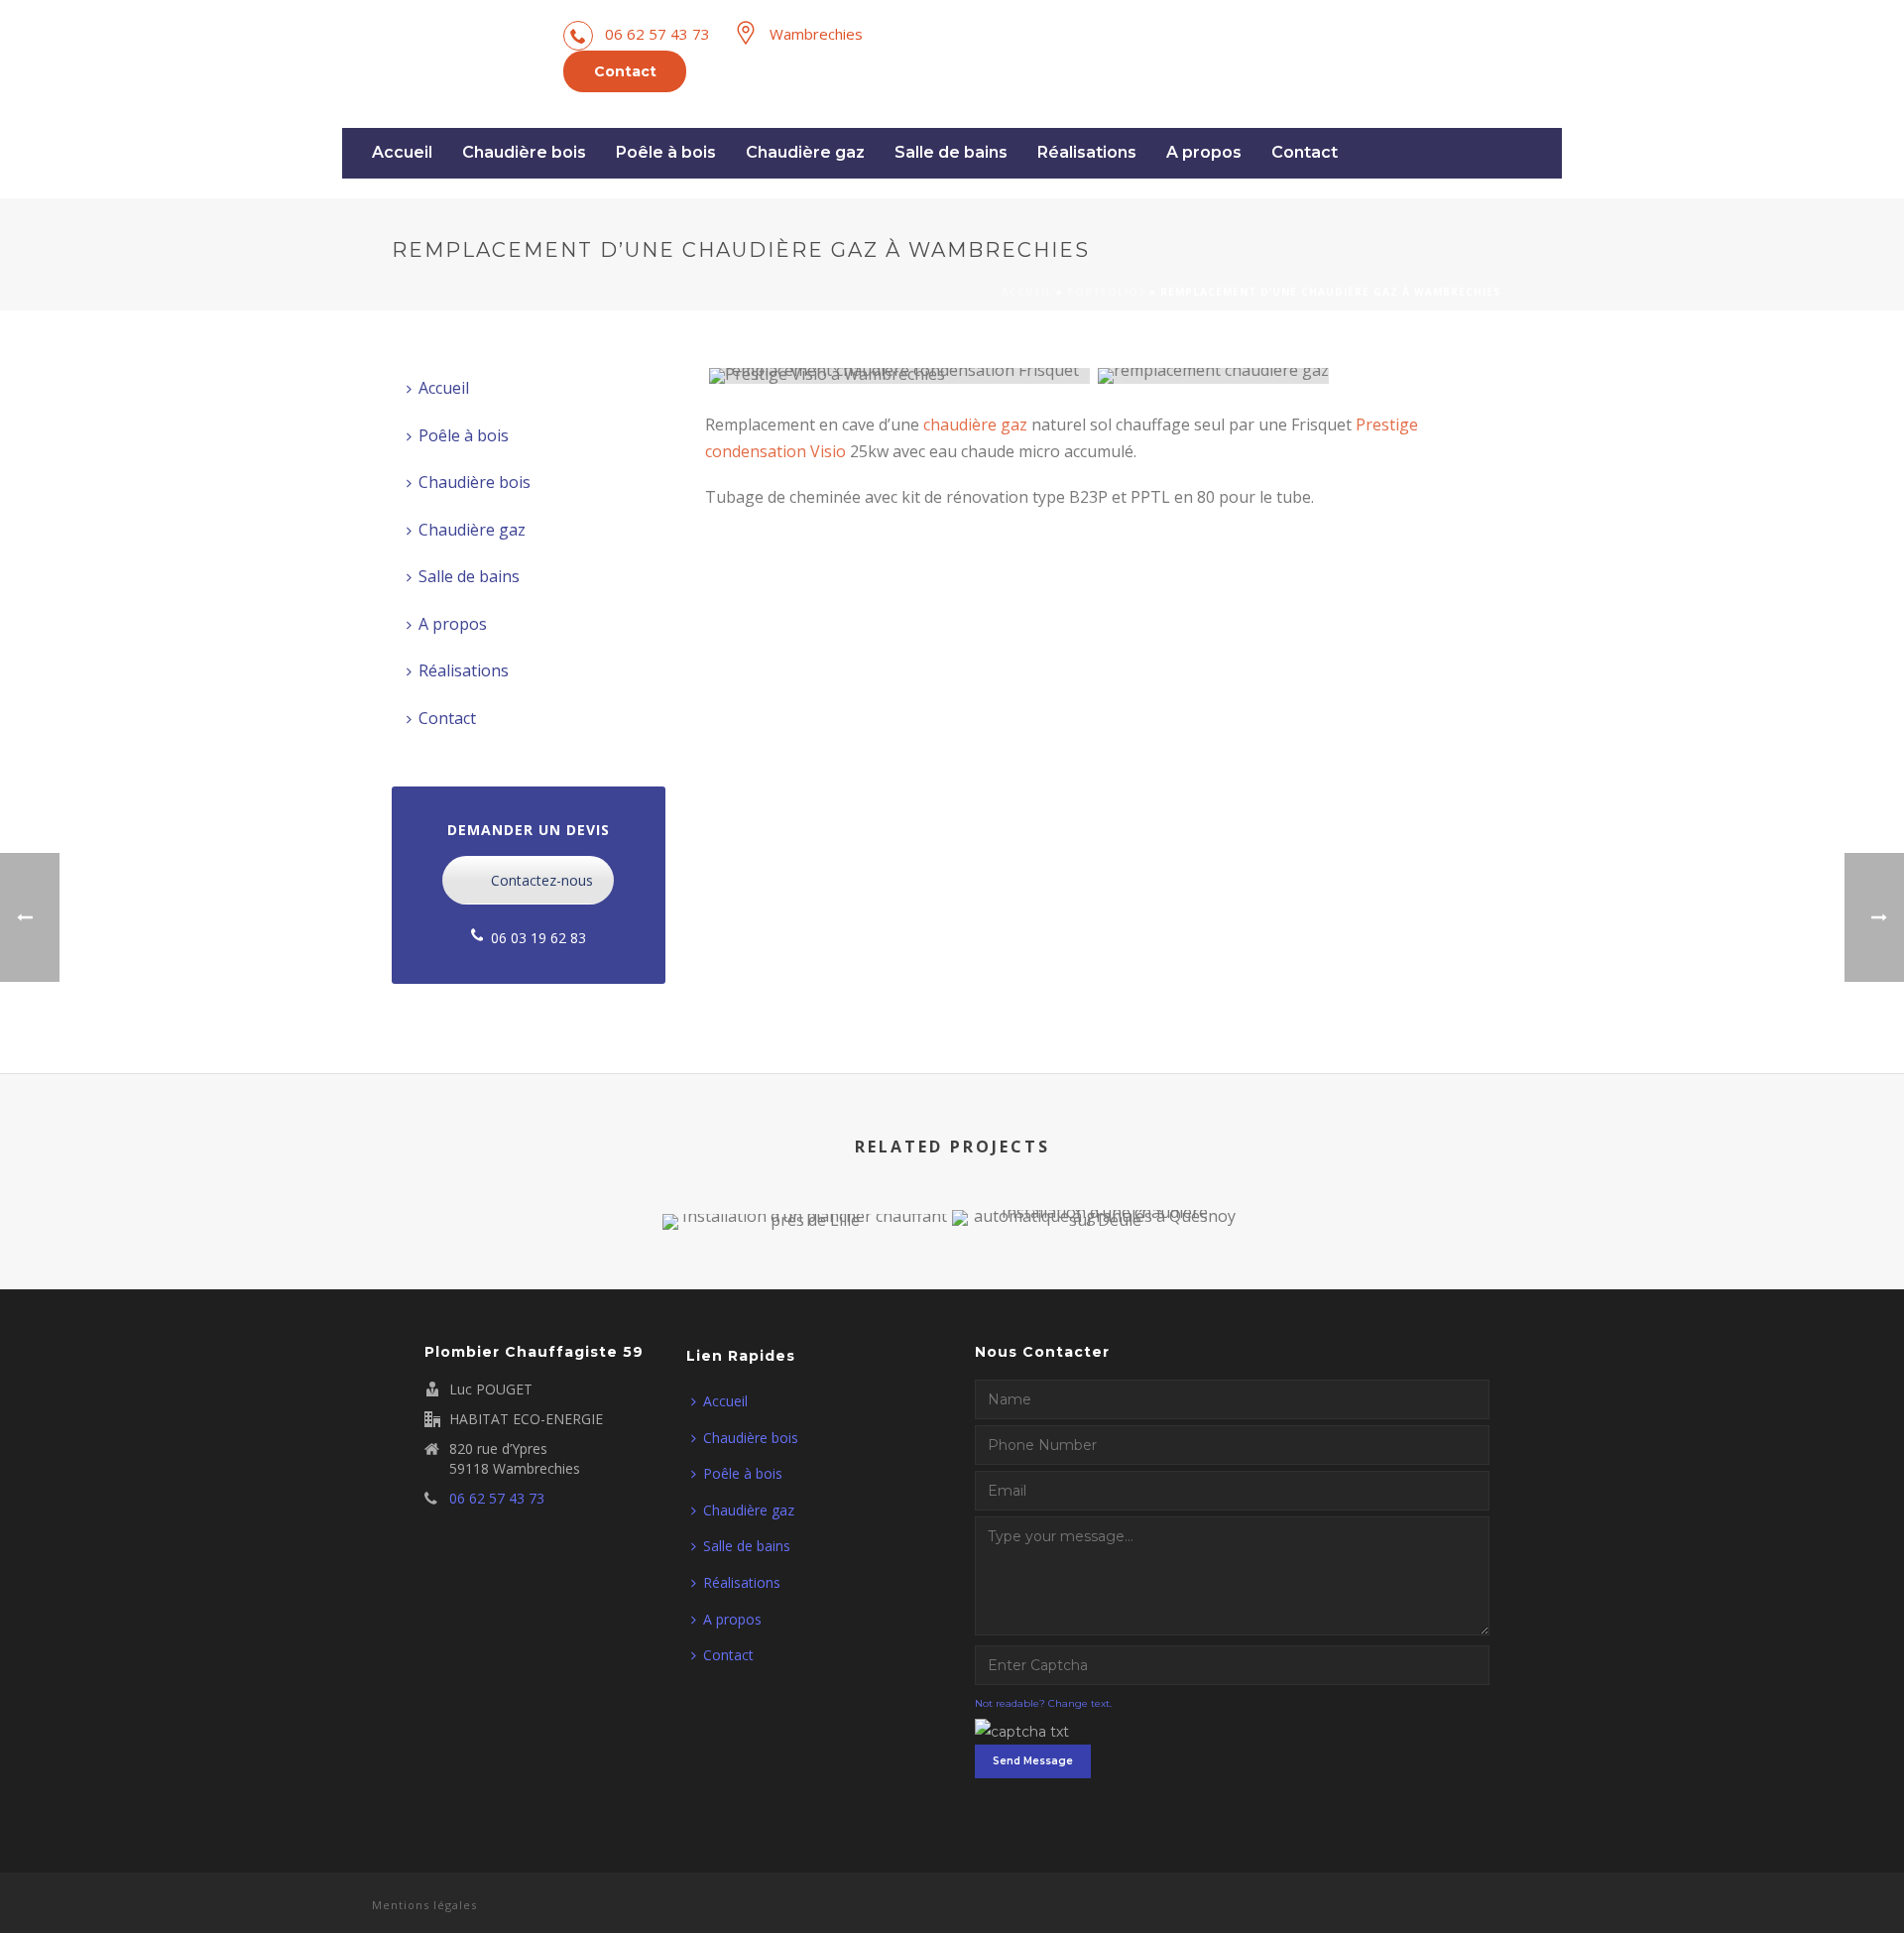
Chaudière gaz (805, 152)
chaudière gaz (975, 424)
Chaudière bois (524, 152)
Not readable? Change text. (1043, 1703)
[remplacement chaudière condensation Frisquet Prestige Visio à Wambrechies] (899, 376)
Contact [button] (625, 71)
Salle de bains (951, 152)
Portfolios (1106, 292)
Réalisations (1087, 152)
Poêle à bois (666, 152)
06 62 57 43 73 (657, 34)
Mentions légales (424, 1905)
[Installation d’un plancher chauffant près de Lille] (808, 1283)
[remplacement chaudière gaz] (1288, 376)
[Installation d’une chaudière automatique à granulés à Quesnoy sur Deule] (1097, 1279)
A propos (1204, 152)
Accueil (402, 152)
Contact (1305, 152)
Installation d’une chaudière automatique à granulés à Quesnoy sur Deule (1097, 1152)
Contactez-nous (542, 880)
